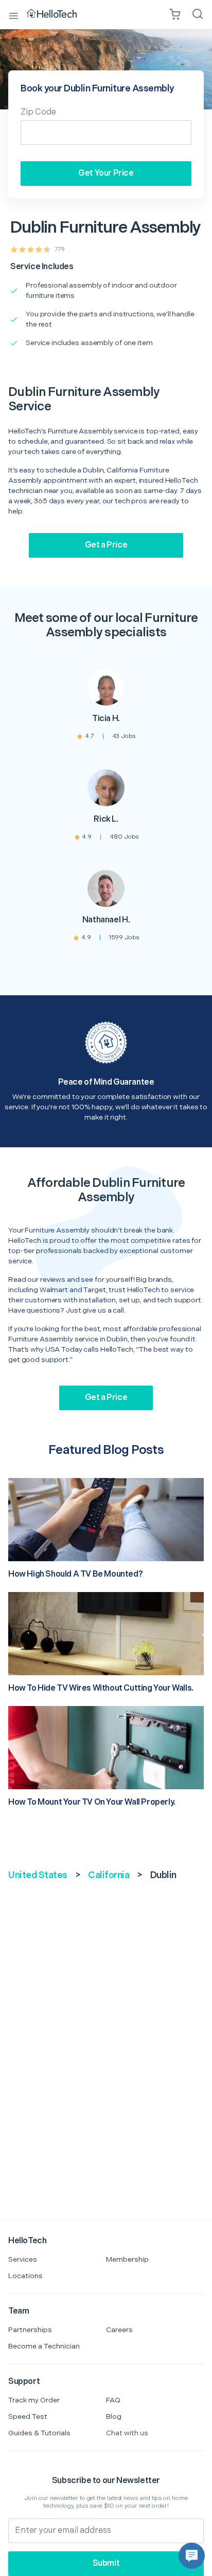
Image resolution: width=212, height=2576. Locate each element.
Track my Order (34, 2400)
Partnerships (30, 2330)
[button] (192, 2556)
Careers (119, 2330)
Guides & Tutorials (39, 2433)
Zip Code (38, 112)
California (109, 1875)
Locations (25, 2276)
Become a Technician (44, 2346)
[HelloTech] (59, 14)
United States (38, 1875)
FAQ (113, 2400)
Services (23, 2259)
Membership (127, 2259)
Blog (114, 2417)
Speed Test (28, 2417)
